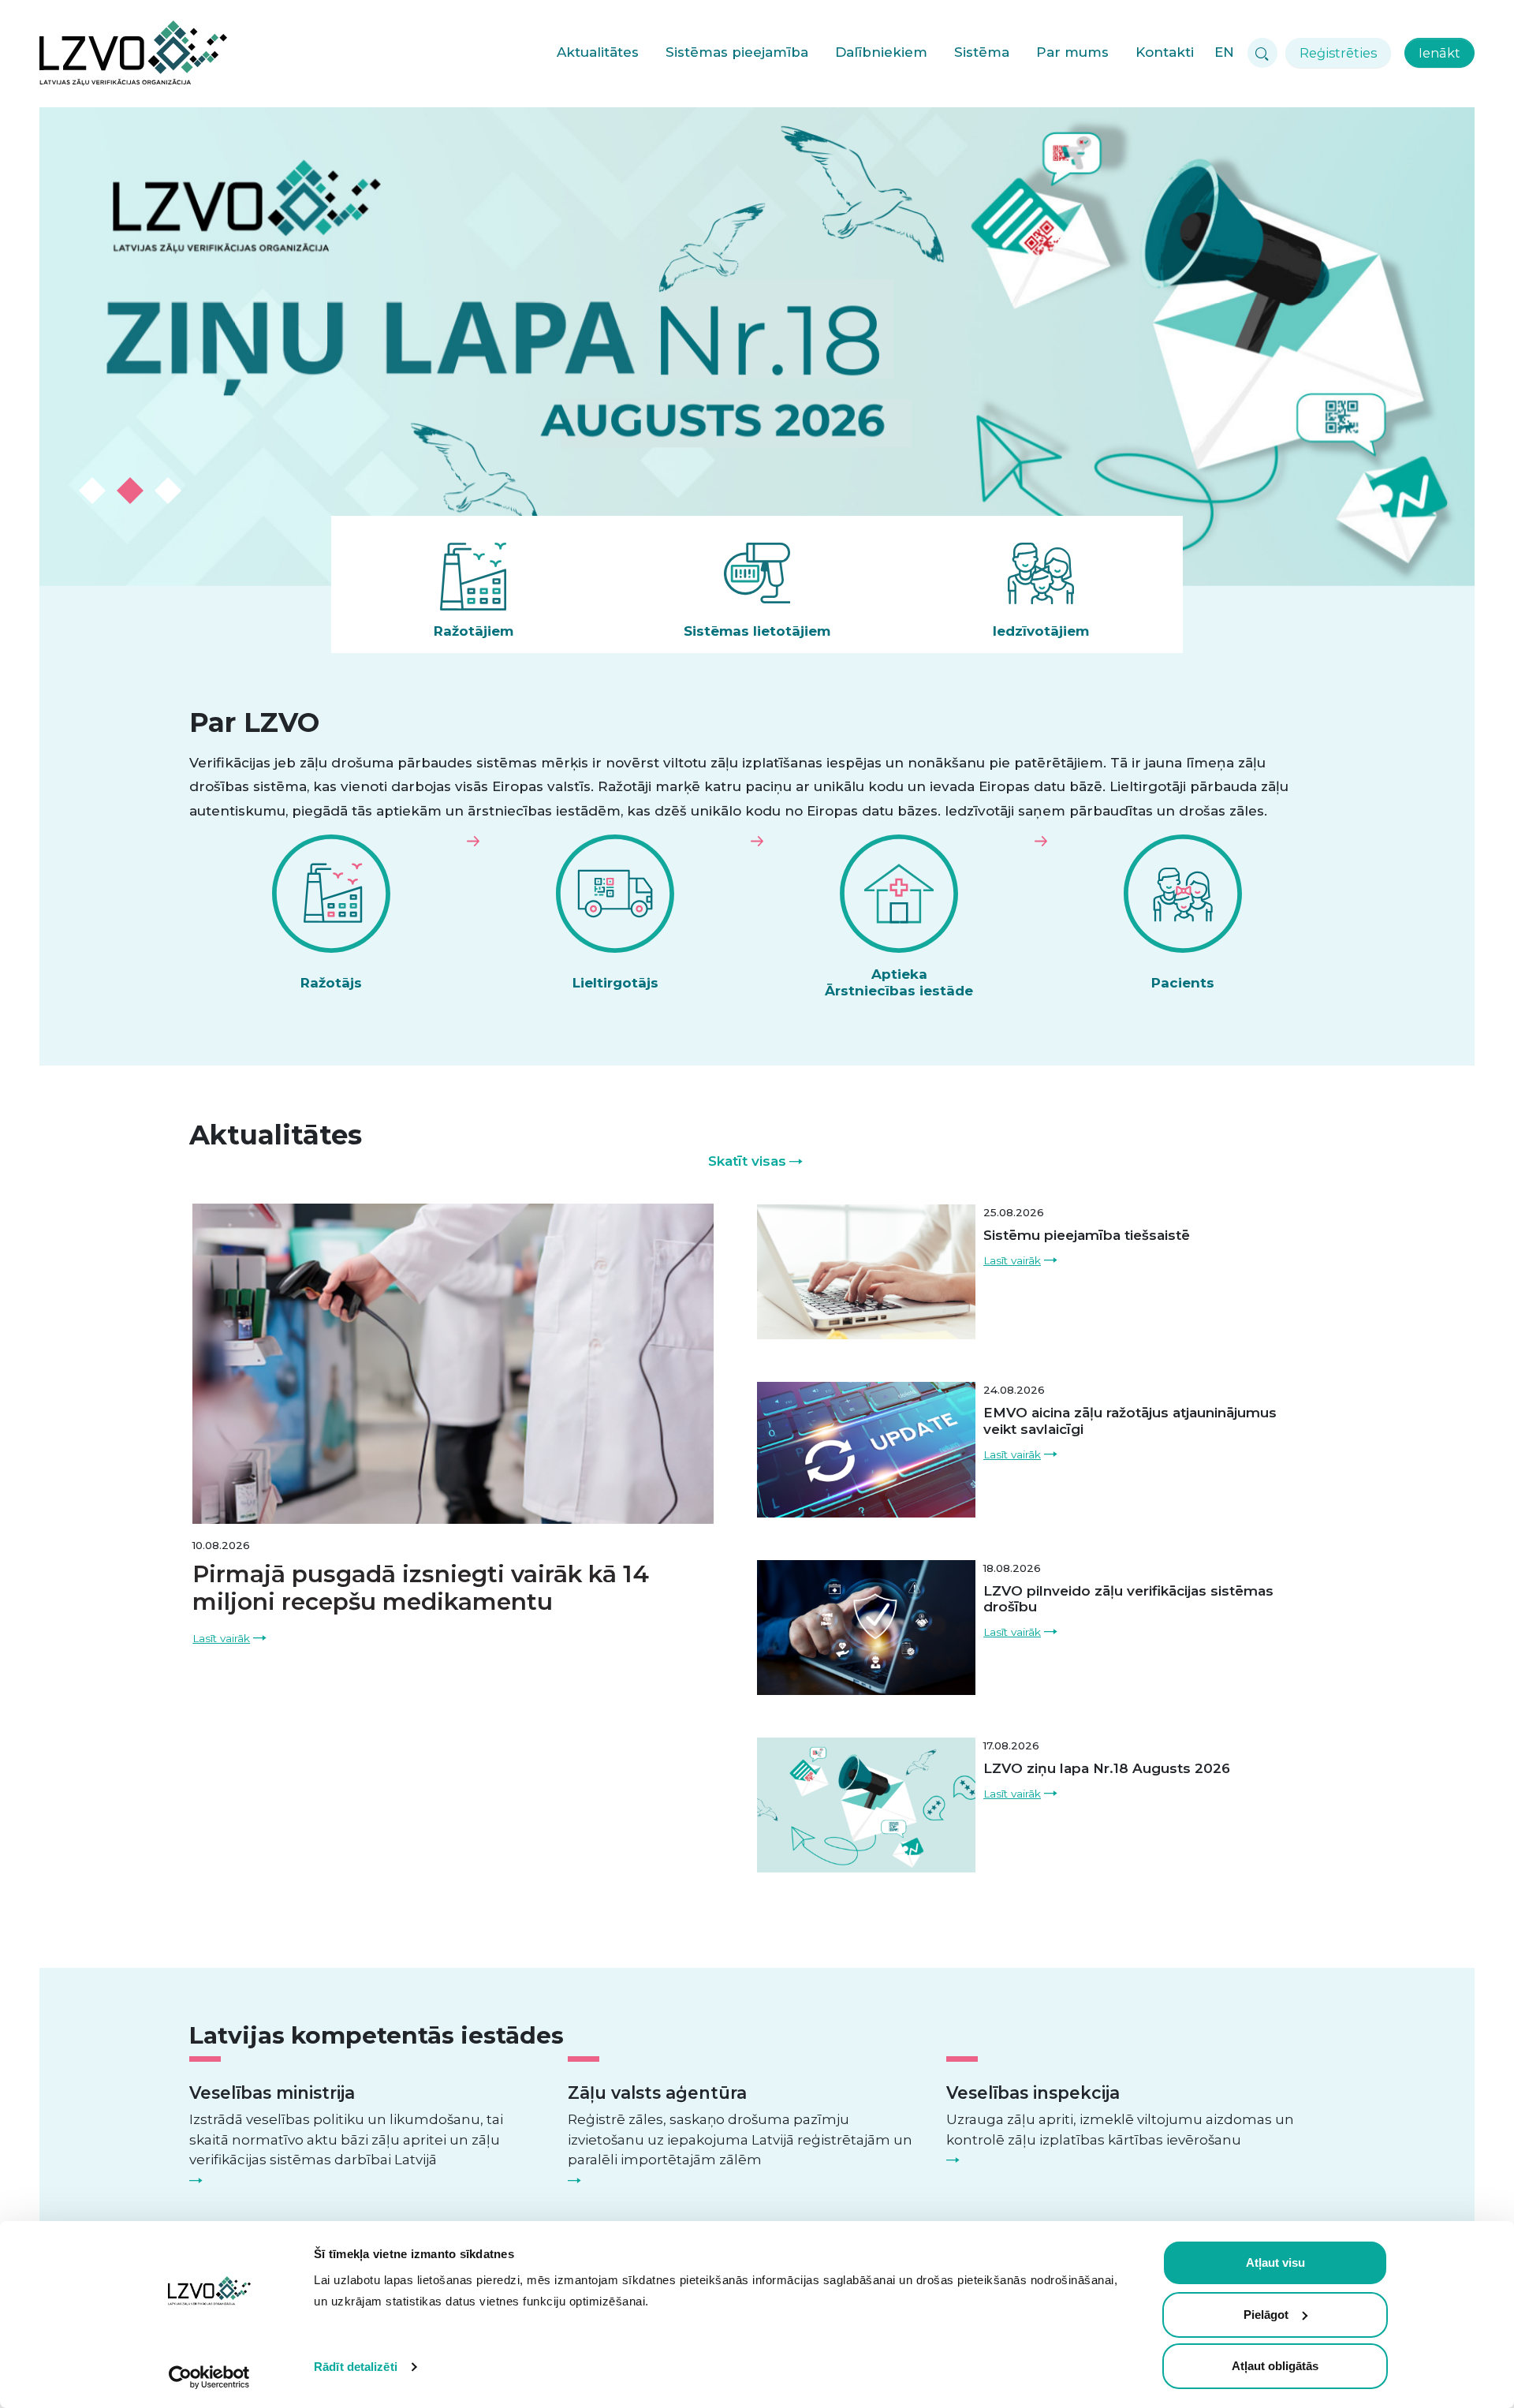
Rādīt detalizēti (356, 2367)
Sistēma (982, 52)
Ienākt (1439, 53)
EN (1224, 52)
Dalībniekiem (881, 52)
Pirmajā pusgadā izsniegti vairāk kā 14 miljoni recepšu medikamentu (421, 1588)
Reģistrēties (1338, 53)
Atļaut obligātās (1275, 2366)
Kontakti (1165, 52)
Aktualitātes (598, 52)
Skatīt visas (747, 1161)
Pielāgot (1266, 2315)
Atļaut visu (1275, 2262)
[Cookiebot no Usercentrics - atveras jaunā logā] (209, 2377)
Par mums (1072, 52)
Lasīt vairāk (221, 1638)
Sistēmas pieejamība (737, 52)
